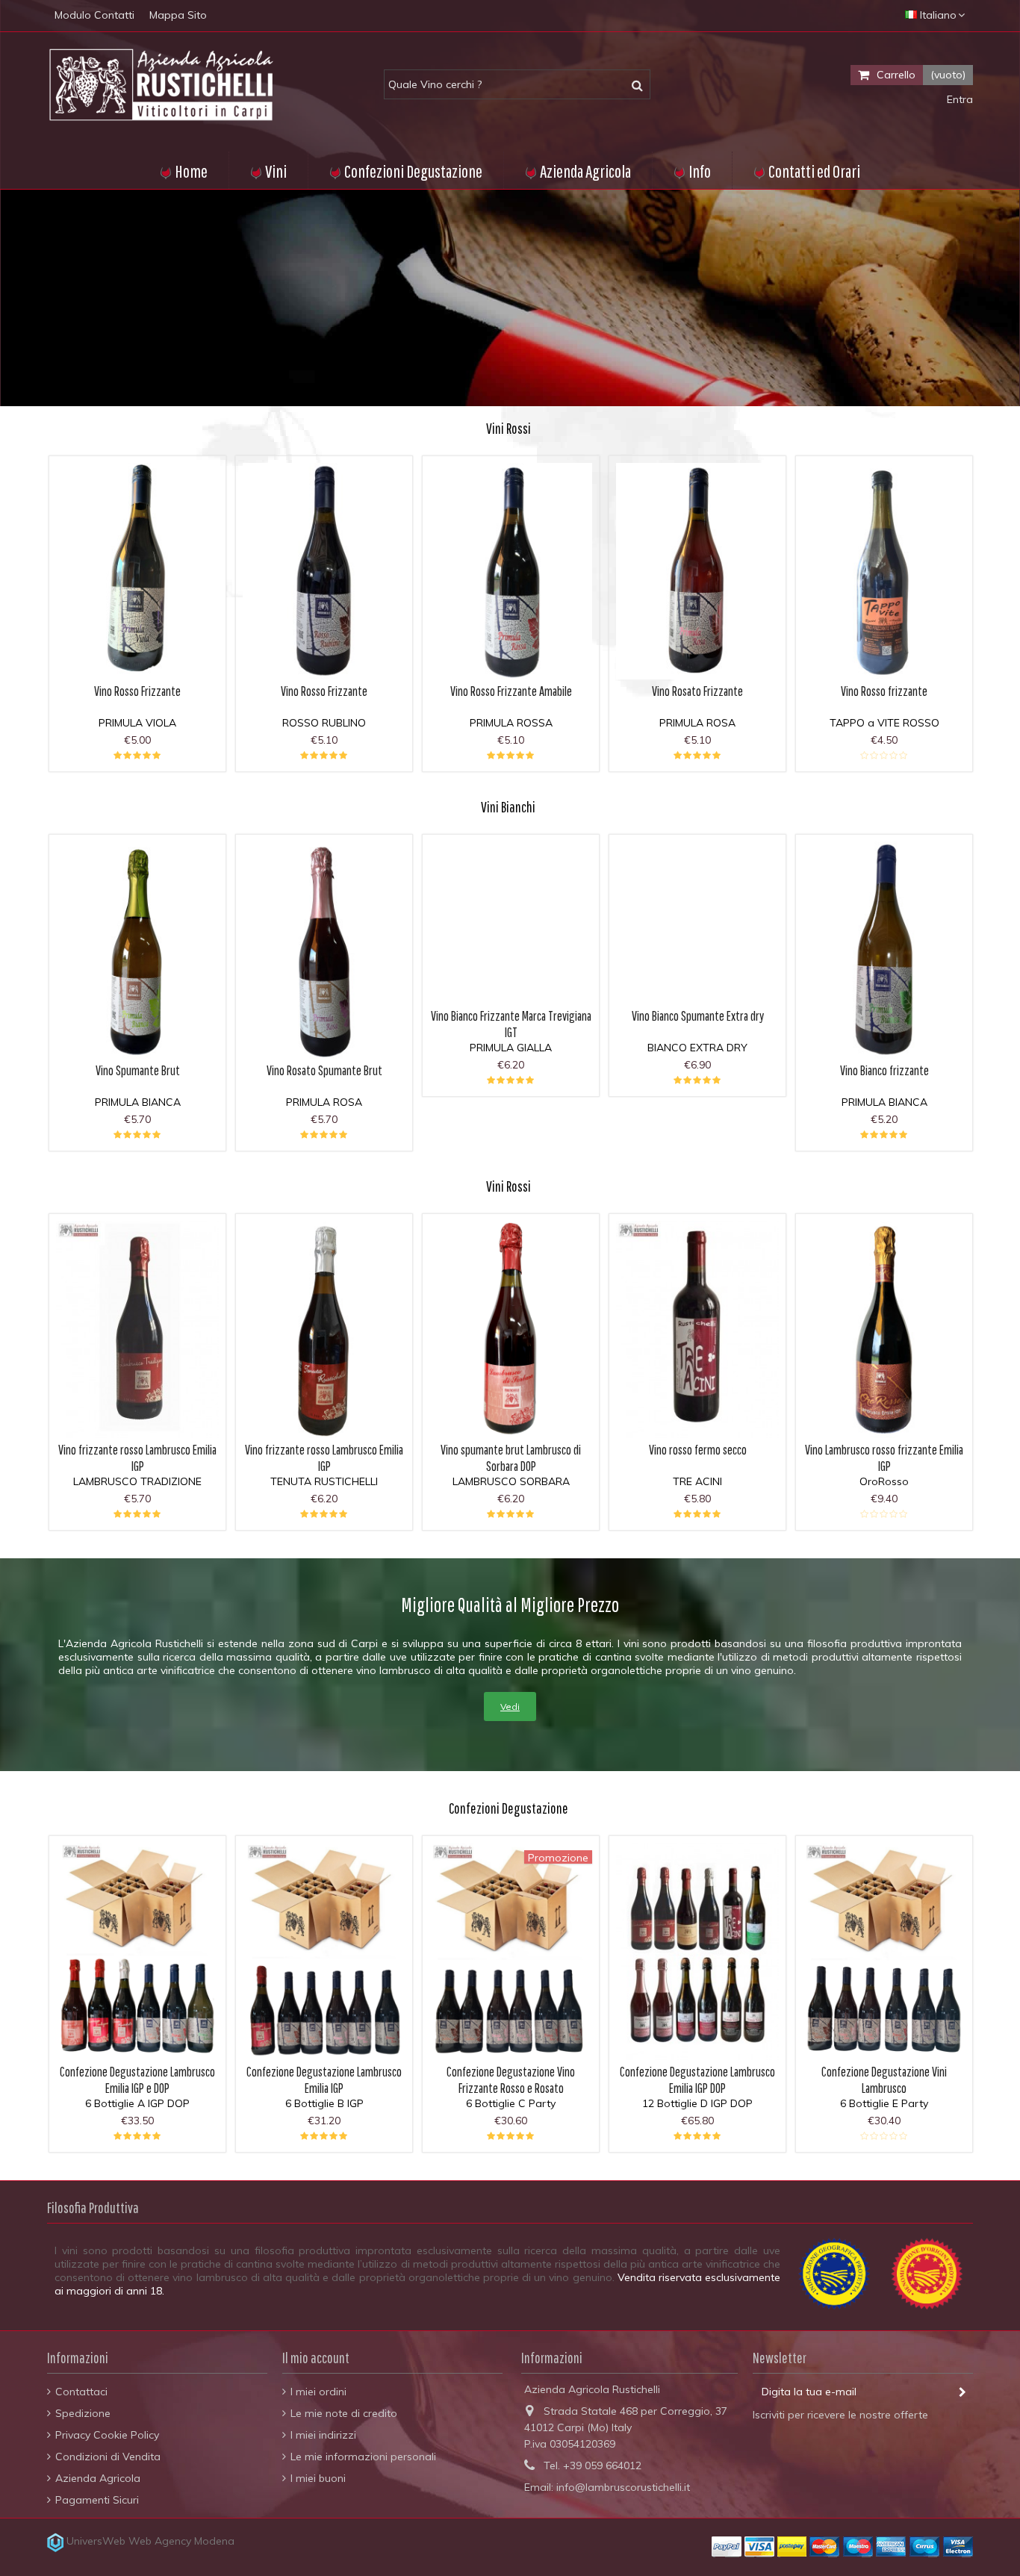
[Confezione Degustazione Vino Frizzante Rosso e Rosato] (511, 1951)
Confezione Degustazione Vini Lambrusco (884, 2080)
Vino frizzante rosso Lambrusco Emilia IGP (137, 1458)
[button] (692, 170)
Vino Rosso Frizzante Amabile (511, 691)
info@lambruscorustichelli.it (623, 2487)
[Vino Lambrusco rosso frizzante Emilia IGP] (884, 1329)
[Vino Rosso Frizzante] (137, 572)
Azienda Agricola (98, 2478)
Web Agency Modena (181, 2541)
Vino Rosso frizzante (884, 691)
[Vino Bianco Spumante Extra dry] (697, 923)
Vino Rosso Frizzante (137, 691)
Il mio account (316, 2358)
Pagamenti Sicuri (97, 2500)
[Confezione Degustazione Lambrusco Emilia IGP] (324, 1951)
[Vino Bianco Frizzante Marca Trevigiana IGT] (511, 923)
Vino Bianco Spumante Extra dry (698, 1016)
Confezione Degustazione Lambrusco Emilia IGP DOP (697, 2080)
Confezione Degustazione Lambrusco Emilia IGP (324, 2080)
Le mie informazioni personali (363, 2457)
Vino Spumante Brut (138, 1070)
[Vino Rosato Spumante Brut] (324, 950)
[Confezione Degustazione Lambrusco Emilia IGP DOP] (697, 1951)
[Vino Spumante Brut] (137, 950)
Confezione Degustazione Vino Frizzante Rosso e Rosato (511, 2080)
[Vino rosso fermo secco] (697, 1329)
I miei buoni (318, 2478)
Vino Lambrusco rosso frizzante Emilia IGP (884, 1458)
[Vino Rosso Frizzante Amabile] (511, 572)
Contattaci (81, 2392)
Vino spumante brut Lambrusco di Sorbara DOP (511, 1458)
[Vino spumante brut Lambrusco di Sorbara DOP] (511, 1329)
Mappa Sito (178, 15)
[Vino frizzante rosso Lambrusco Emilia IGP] (137, 1329)
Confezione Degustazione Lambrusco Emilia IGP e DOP (137, 2080)
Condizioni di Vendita (108, 2457)
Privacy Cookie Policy (107, 2435)
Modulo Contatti (94, 15)
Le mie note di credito (344, 2413)
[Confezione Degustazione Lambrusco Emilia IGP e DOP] (137, 1951)
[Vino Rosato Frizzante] (697, 572)
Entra (958, 99)
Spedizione (83, 2413)
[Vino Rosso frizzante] (884, 572)
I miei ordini (318, 2392)
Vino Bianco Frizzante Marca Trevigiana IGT (511, 1024)
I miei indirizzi (323, 2435)
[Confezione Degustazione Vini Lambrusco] (884, 1951)
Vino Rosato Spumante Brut (324, 1070)
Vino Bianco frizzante (884, 1070)
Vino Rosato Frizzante (697, 691)
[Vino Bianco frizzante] (884, 950)
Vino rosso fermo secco (698, 1450)
